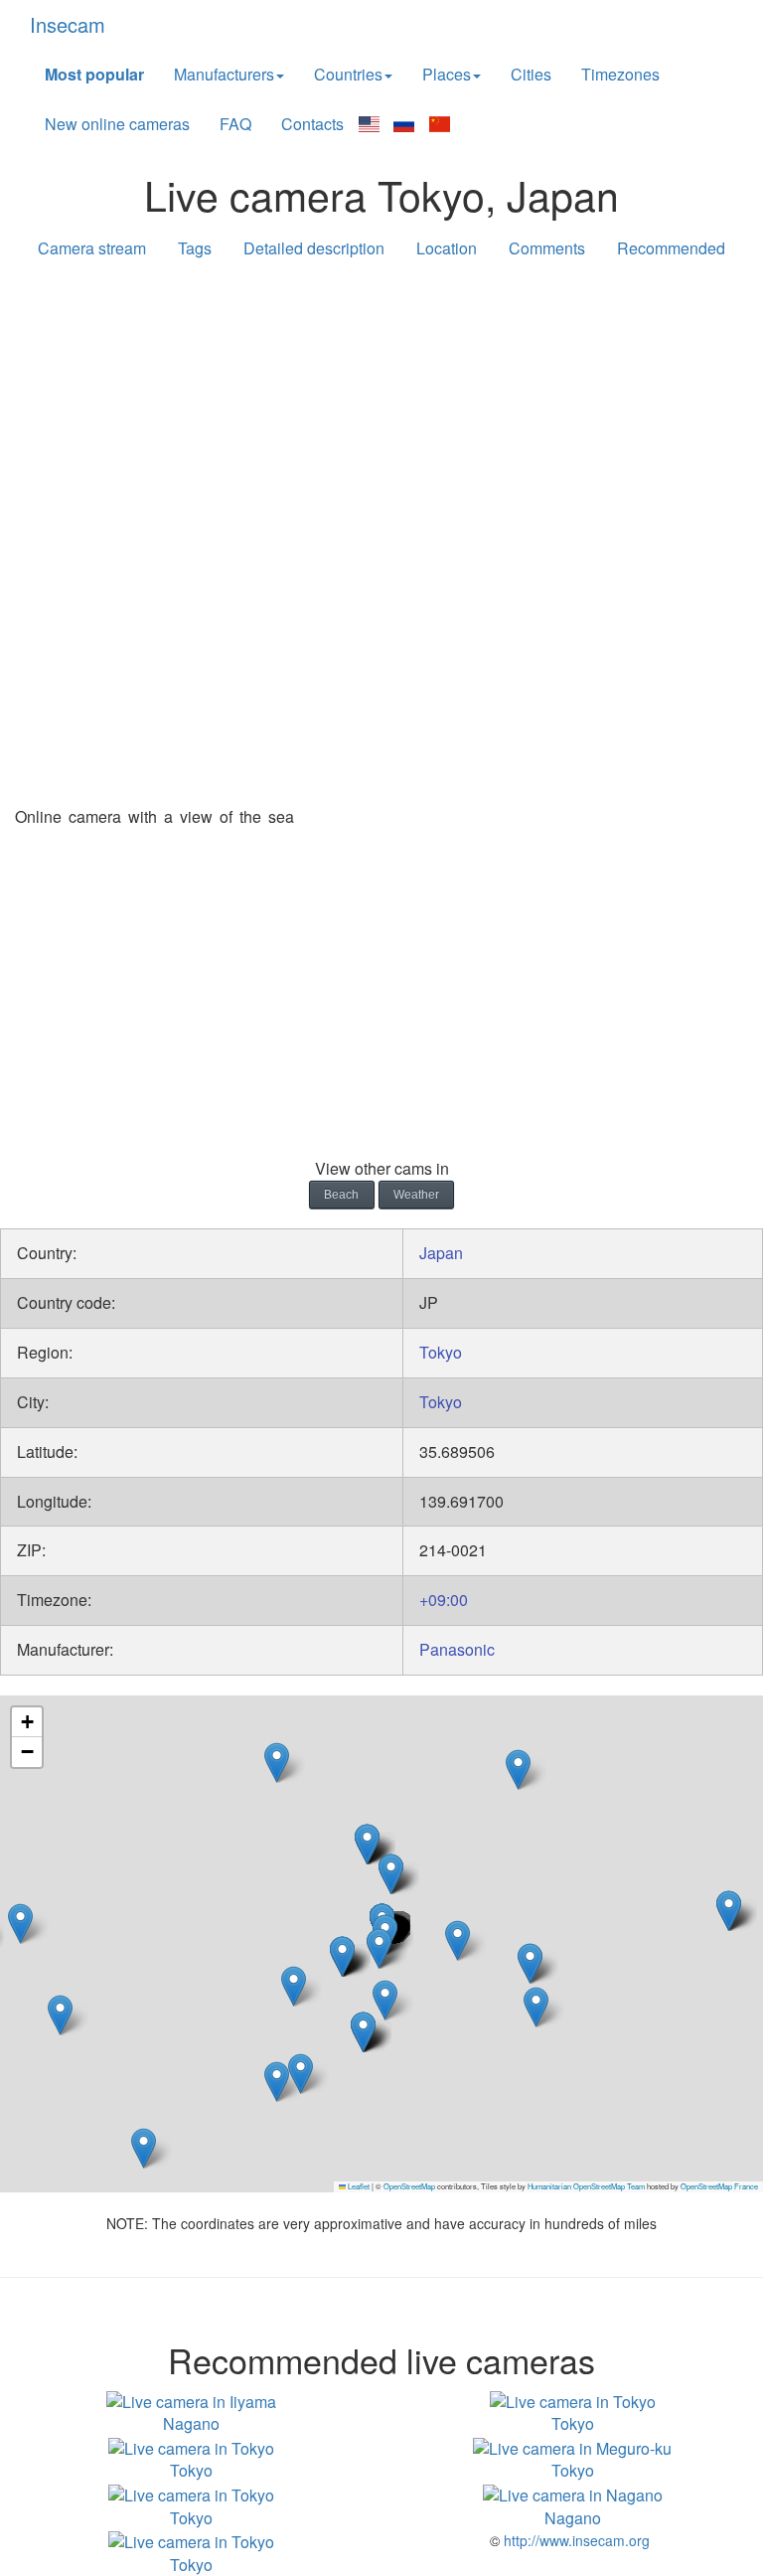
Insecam (68, 24)
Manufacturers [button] (224, 74)
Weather (416, 1195)
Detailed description (314, 248)
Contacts (312, 124)
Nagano (191, 2423)
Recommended (671, 248)
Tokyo (441, 1352)
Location (447, 248)
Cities (531, 74)
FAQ (235, 124)
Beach (341, 1195)
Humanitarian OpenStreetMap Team (586, 2186)
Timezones (620, 74)
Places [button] (447, 74)
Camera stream (92, 248)
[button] (342, 1956)
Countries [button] (348, 74)
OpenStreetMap (409, 2186)
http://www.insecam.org (575, 2540)
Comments (547, 248)
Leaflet (358, 2186)
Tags (195, 248)
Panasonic (457, 1649)
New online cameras (117, 124)
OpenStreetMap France (719, 2186)
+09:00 (444, 1600)
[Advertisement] (381, 429)
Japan (441, 1253)
